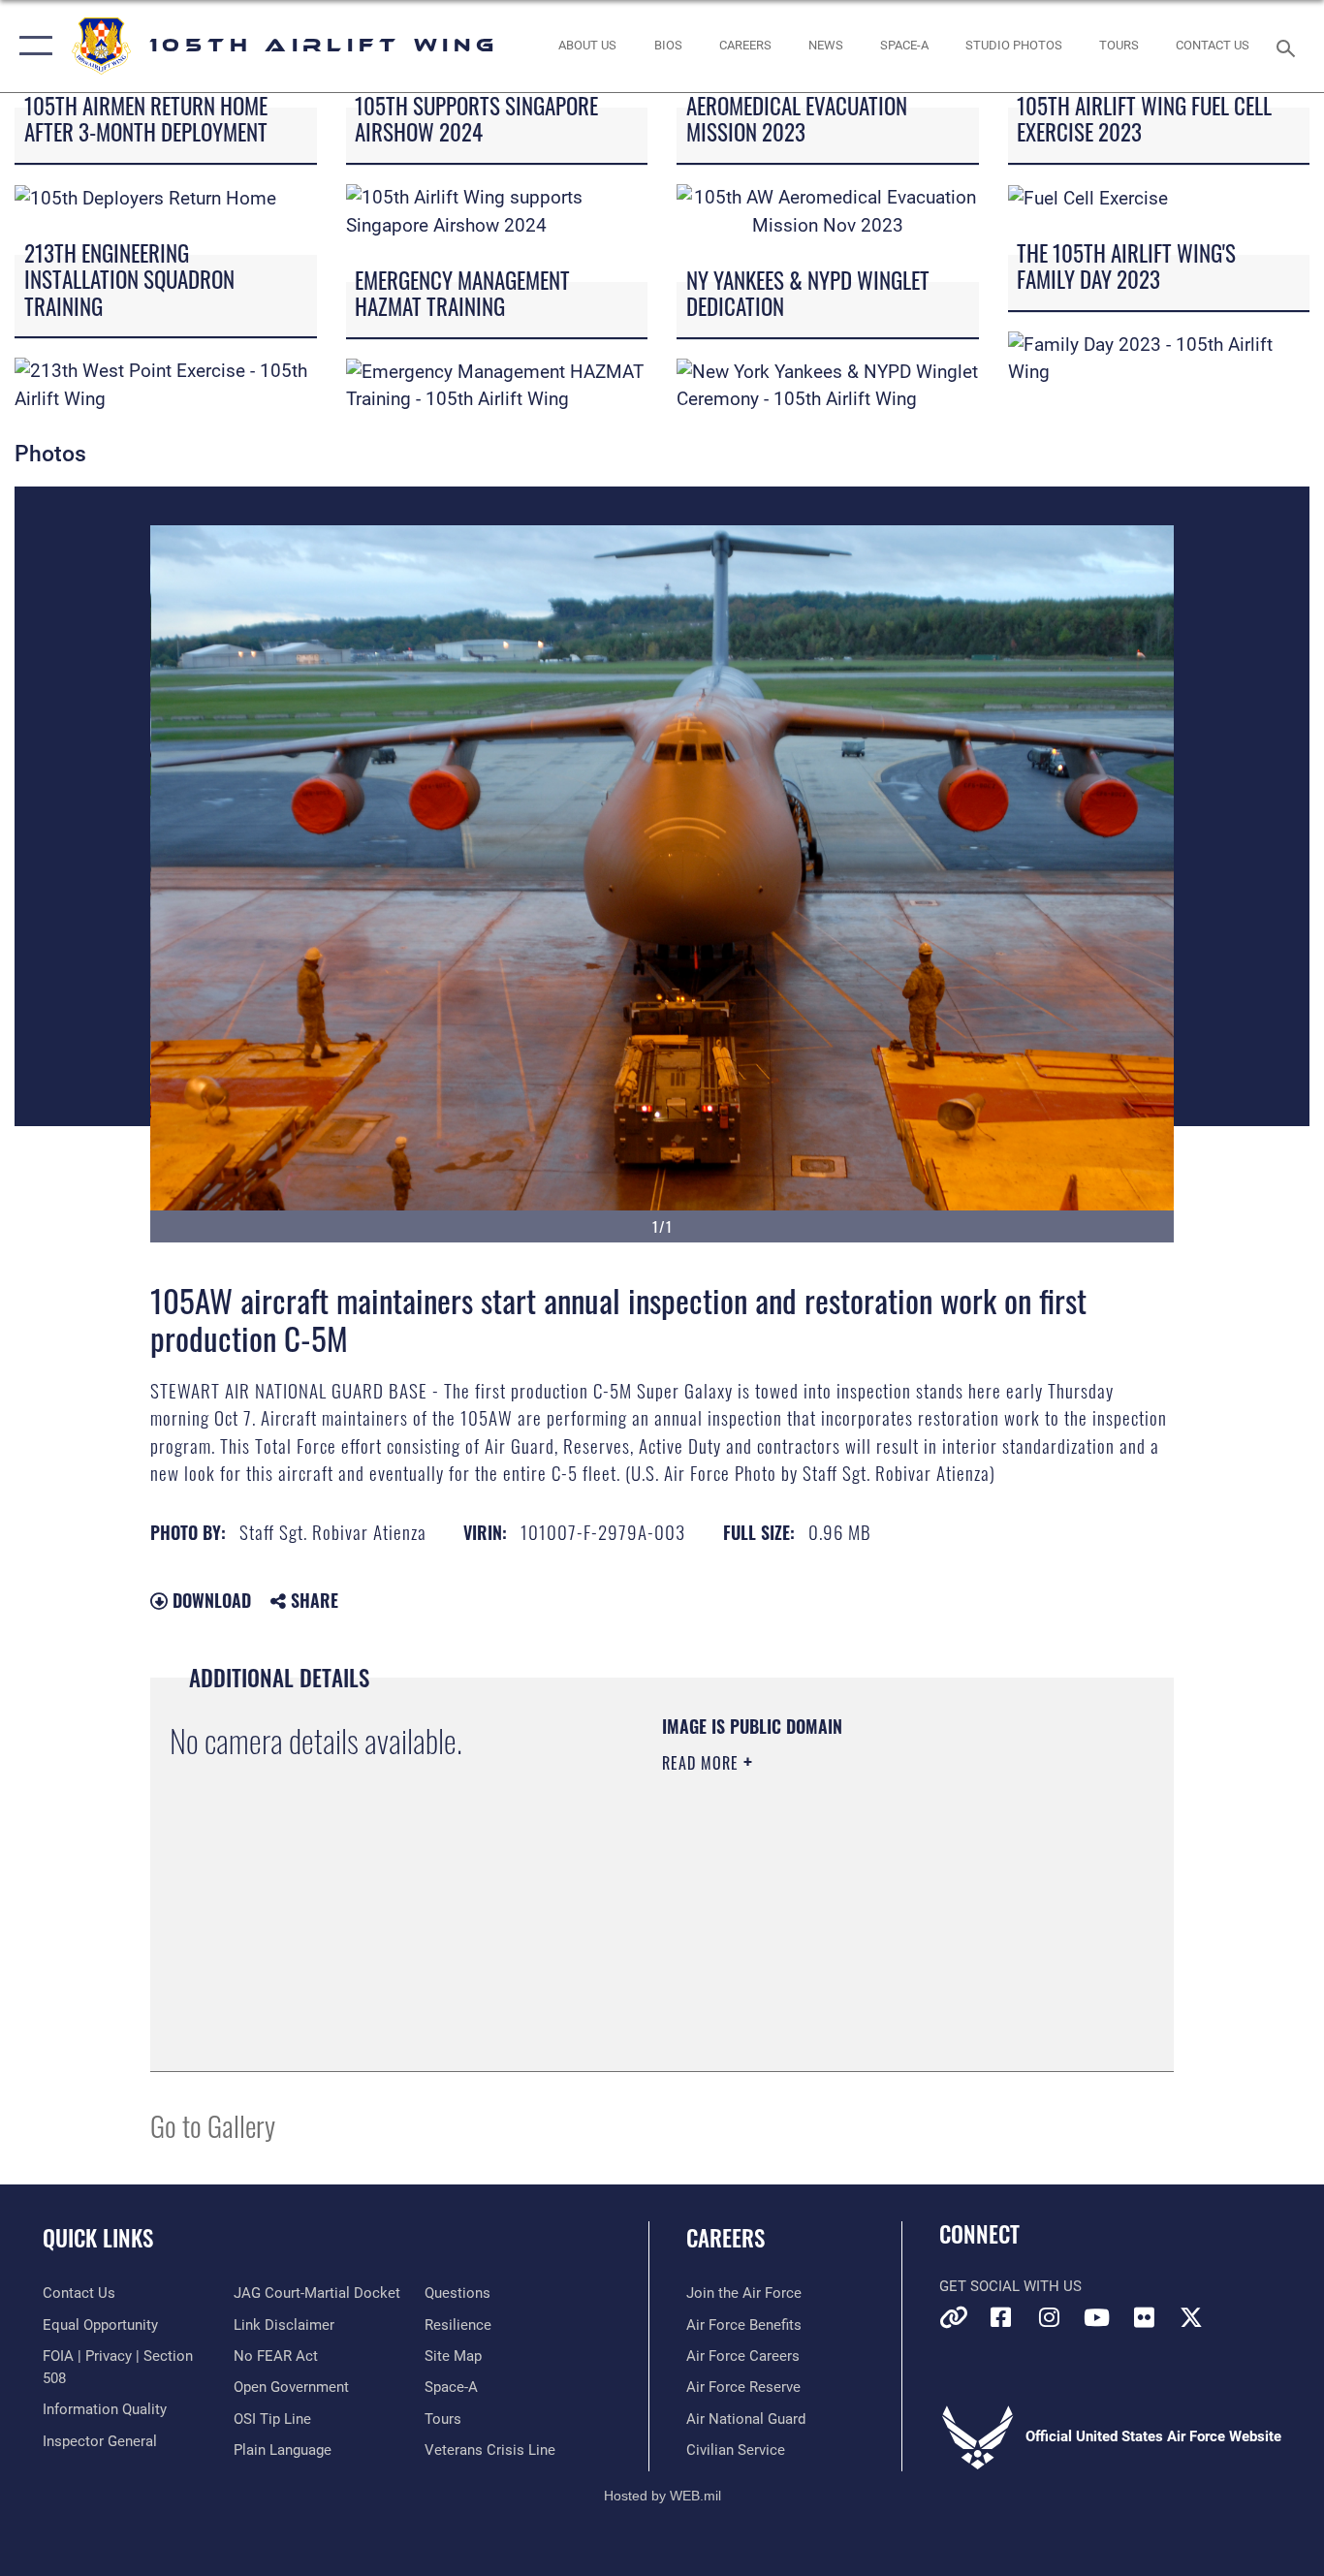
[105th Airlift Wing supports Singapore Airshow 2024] (497, 211)
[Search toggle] (1289, 47)
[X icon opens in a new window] (1191, 2317)
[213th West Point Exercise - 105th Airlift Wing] (166, 384)
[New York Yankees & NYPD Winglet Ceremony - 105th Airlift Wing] (828, 384)
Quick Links (98, 2238)
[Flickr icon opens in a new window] (1144, 2317)
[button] (32, 46)
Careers (725, 2238)
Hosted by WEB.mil (662, 2496)
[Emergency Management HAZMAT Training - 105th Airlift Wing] (497, 384)
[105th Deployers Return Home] (145, 197)
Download (209, 1600)
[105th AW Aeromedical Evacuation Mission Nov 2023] (828, 211)
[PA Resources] (954, 2317)
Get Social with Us (1010, 2286)
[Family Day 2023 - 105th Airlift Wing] (1159, 357)
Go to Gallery (213, 2125)
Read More (703, 1763)
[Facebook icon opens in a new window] (1001, 2317)
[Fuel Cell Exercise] (1088, 197)
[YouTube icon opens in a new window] (1096, 2317)
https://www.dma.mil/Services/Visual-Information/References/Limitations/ (889, 1913)
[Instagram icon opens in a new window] (1049, 2317)
